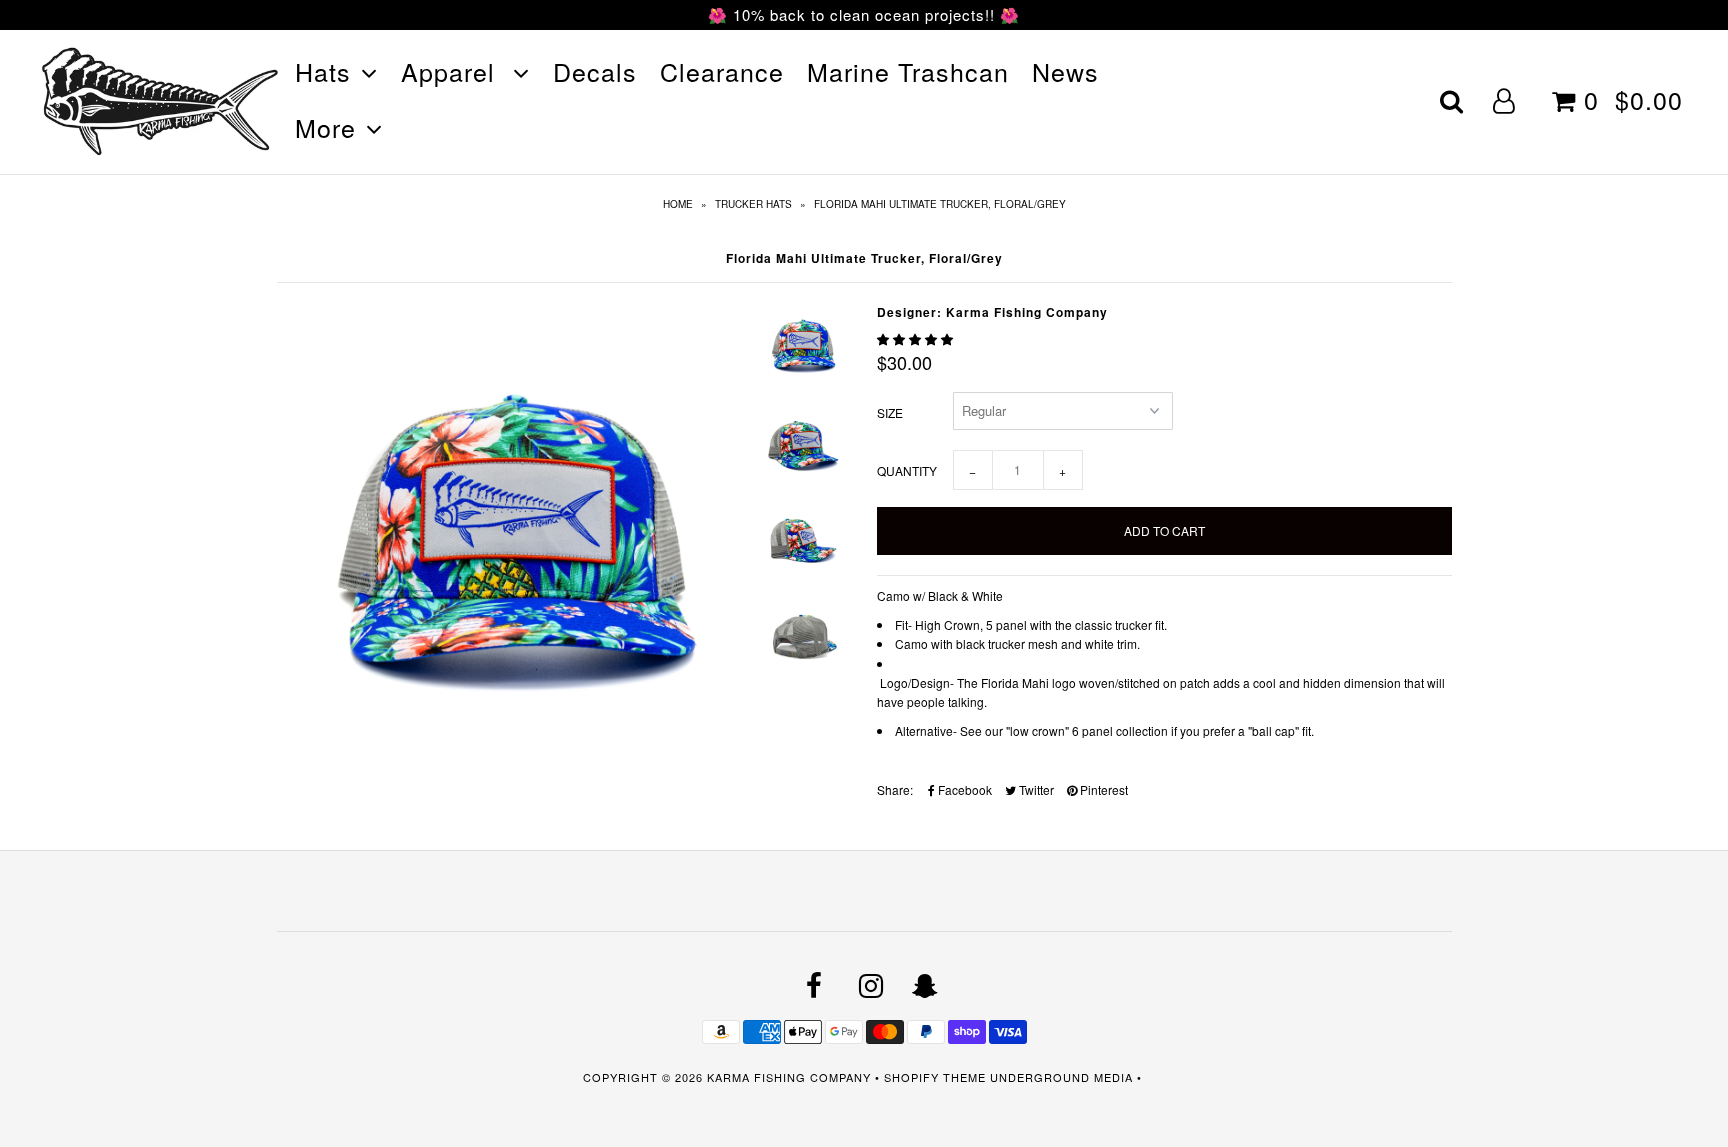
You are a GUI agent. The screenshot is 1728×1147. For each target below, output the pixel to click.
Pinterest (1102, 789)
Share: (895, 789)
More (325, 127)
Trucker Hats (753, 204)
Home (678, 204)
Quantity (907, 470)
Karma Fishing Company (789, 1077)
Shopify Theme (935, 1077)
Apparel (452, 71)
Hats (323, 71)
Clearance (722, 71)
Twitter (1035, 789)
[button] (916, 338)
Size (890, 412)
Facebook (963, 789)
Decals (595, 71)
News (1065, 71)
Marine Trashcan (908, 71)
